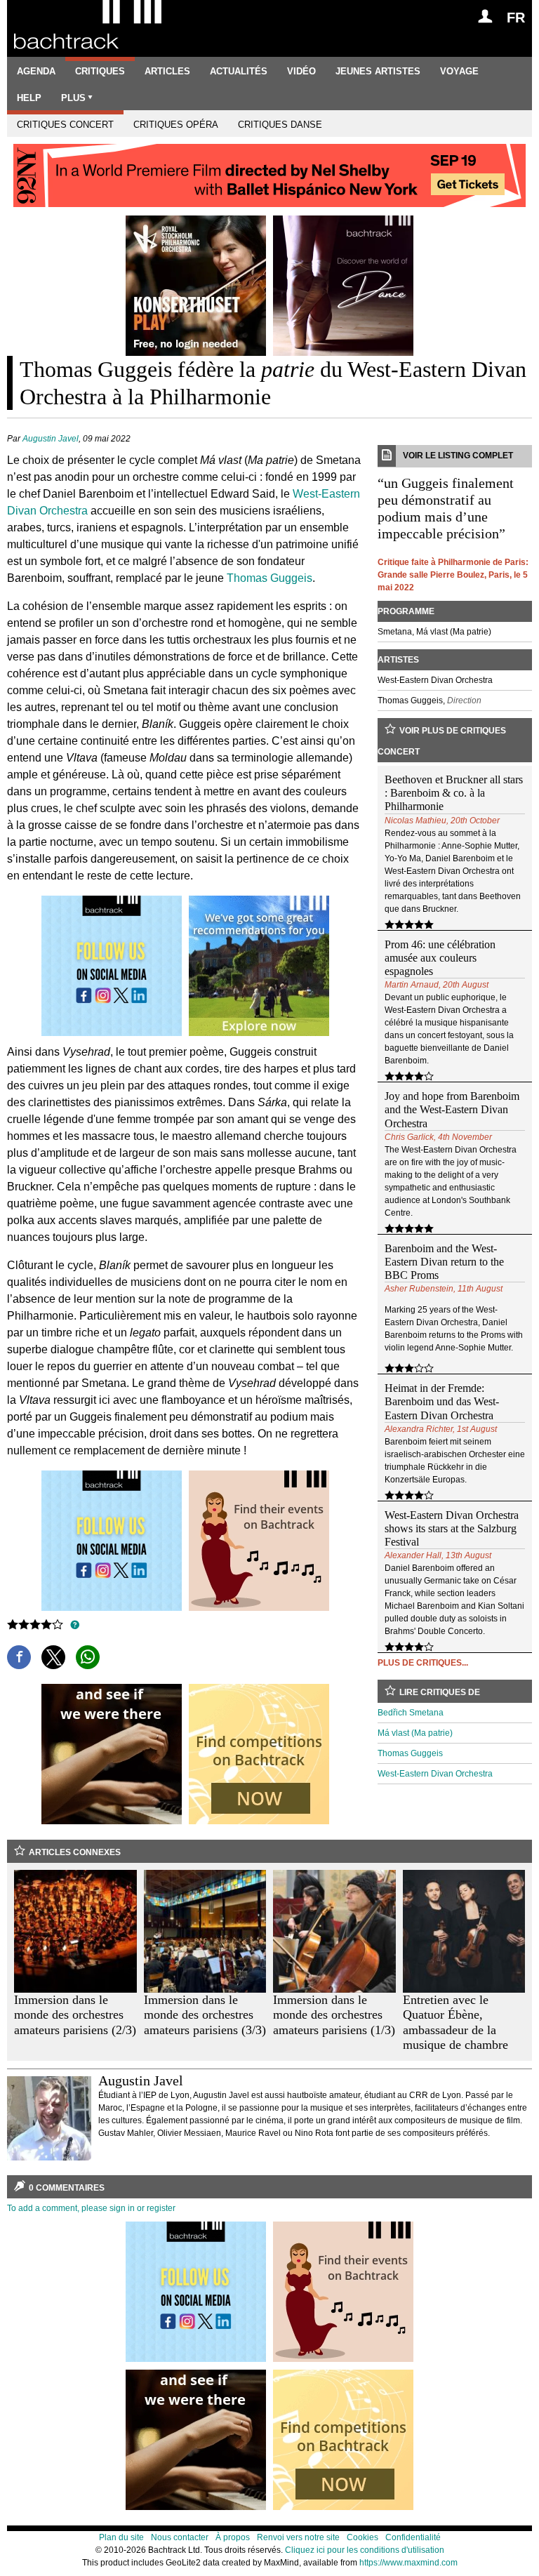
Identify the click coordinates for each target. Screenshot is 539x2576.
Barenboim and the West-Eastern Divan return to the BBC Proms (444, 1262)
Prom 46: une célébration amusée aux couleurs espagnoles (440, 958)
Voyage (459, 71)
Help (29, 98)
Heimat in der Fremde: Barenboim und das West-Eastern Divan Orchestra (442, 1401)
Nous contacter (180, 2537)
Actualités (239, 71)
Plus (73, 98)
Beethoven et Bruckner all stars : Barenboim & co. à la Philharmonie (454, 793)
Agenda (36, 71)
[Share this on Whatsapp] (88, 1657)
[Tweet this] (53, 1657)
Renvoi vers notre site (298, 2537)
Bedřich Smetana (411, 1713)
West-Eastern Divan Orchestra (435, 1774)
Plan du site (121, 2537)
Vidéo (301, 71)
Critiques (100, 71)
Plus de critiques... (423, 1663)
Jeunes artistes (378, 71)
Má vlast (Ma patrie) (415, 1733)
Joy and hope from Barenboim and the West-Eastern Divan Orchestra (452, 1109)
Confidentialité (413, 2537)
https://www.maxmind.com (408, 2563)
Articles (167, 71)
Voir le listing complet (458, 456)
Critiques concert (65, 125)
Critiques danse (280, 125)
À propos (233, 2537)
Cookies (362, 2537)
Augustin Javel (51, 439)
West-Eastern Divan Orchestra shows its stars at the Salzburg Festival (452, 1528)
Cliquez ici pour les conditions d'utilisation (365, 2550)
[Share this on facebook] (19, 1657)
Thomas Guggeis (269, 578)
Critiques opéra (176, 125)
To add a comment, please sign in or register (91, 2208)
